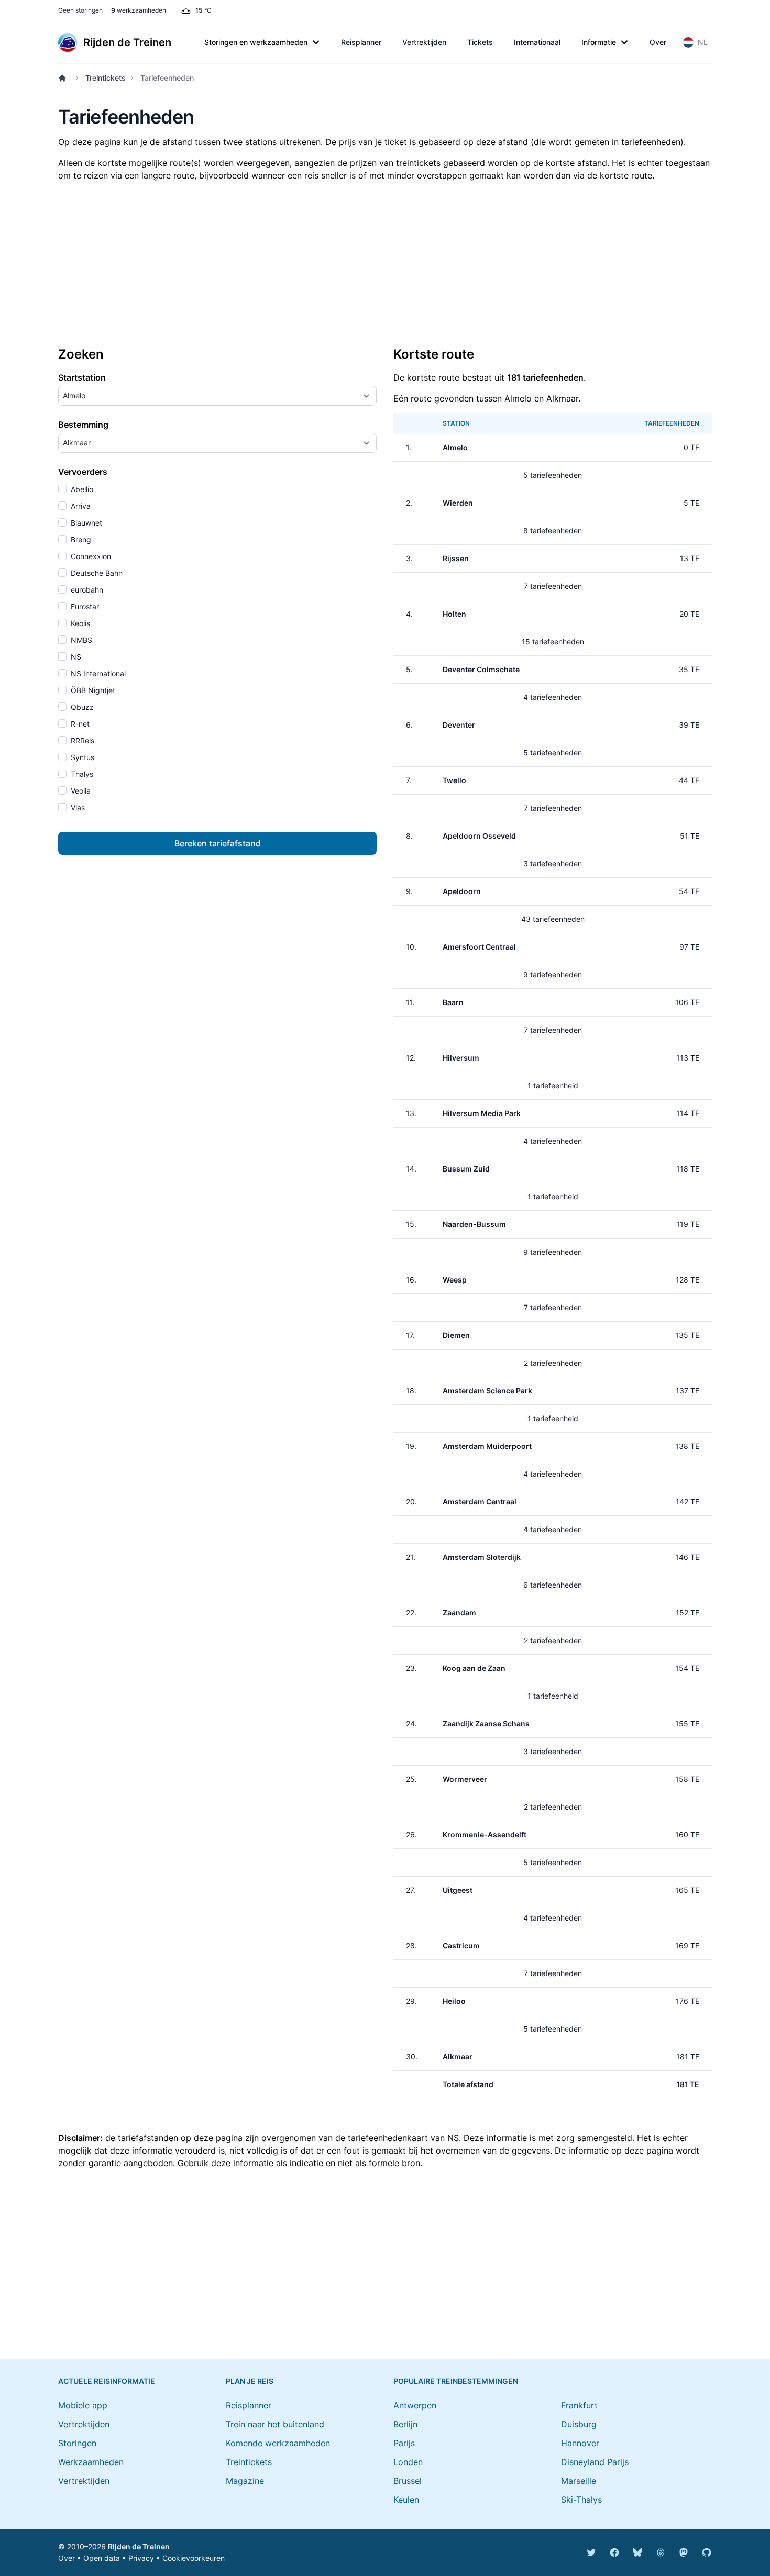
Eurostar (84, 606)
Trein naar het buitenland (275, 2424)
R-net (79, 724)
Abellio (81, 489)
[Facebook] (614, 2552)
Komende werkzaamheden (278, 2443)
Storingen (77, 2443)
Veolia (80, 791)
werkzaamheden (139, 10)
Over (658, 42)
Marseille (579, 2481)
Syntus (81, 757)
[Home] (64, 78)
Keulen (406, 2500)
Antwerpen (415, 2405)
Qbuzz (81, 707)
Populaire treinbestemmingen (456, 2381)
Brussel (408, 2481)
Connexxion (90, 556)
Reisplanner (361, 42)
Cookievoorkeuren (194, 2558)
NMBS (80, 640)
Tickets (480, 42)
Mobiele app (83, 2405)
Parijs (404, 2443)
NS (75, 657)
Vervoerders (83, 472)
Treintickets (106, 78)
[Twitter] (591, 2552)
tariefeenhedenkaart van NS (403, 2138)
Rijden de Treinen (139, 2546)
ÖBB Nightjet (92, 690)
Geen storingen (80, 10)
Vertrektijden (424, 42)
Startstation (82, 377)
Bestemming (83, 425)
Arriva (80, 506)
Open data (102, 2558)
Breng (80, 539)
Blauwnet (85, 523)
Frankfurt (579, 2405)
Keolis (79, 623)
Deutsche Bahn (96, 573)
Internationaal (537, 42)
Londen (408, 2462)
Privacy (141, 2558)
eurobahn (86, 590)
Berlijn (405, 2424)
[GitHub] (707, 2552)
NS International (97, 673)
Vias (77, 807)
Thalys (81, 774)
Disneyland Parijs (595, 2462)
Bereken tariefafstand (218, 843)
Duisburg (579, 2424)
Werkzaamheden (91, 2462)
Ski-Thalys (581, 2500)
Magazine (245, 2481)
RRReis (81, 740)
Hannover (580, 2443)
